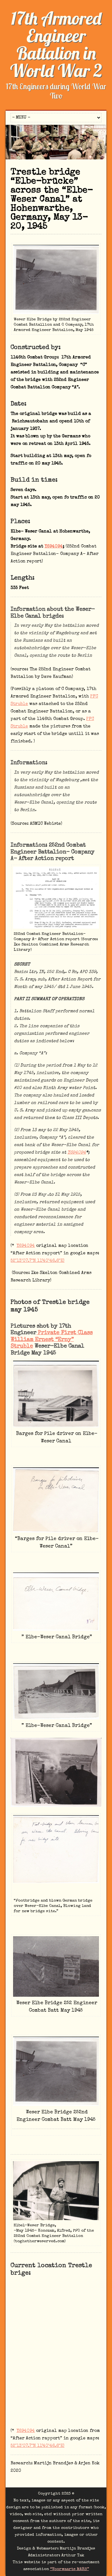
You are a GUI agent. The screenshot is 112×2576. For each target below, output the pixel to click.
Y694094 (54, 547)
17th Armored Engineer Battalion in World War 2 (56, 44)
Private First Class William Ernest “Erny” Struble (52, 1340)
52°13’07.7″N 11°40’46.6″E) (37, 1261)
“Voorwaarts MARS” (70, 2569)
